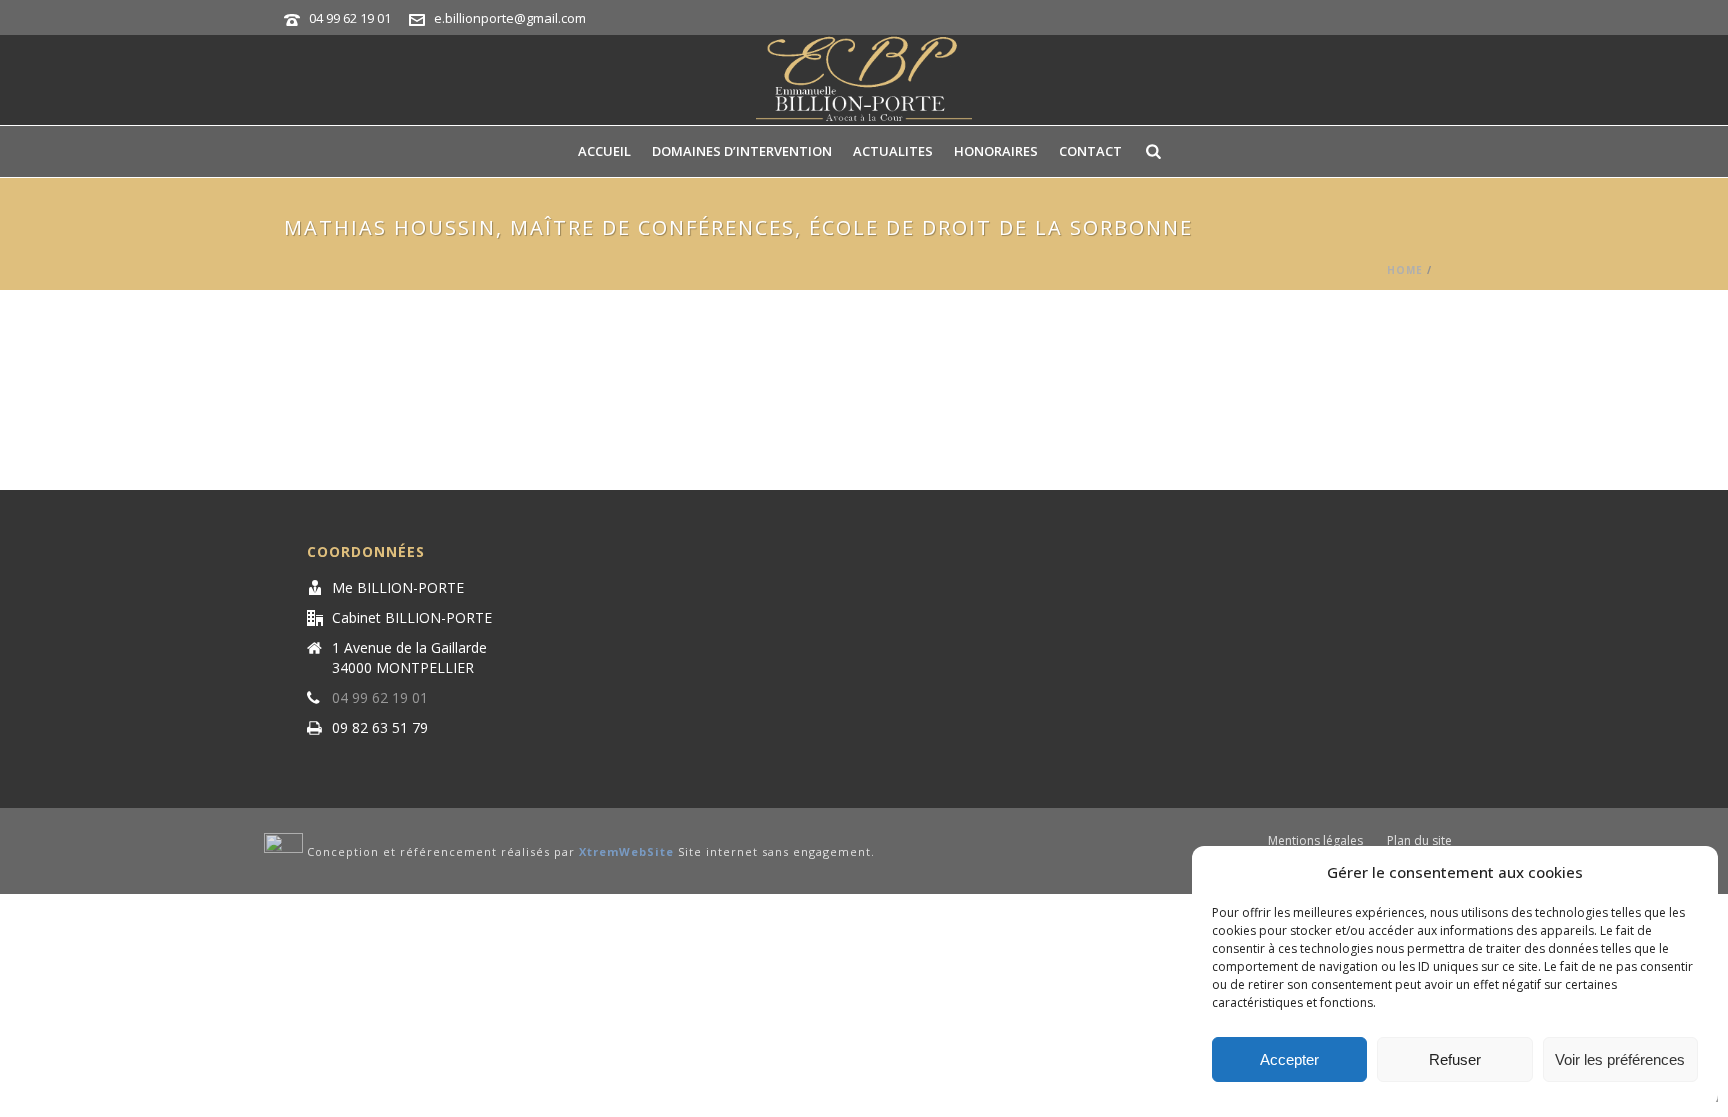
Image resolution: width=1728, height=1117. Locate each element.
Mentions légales (1315, 841)
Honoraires (996, 151)
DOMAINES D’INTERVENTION (742, 151)
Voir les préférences (1620, 1059)
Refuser (1455, 1059)
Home (1405, 270)
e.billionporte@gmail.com (510, 18)
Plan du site (1419, 841)
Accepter (1289, 1059)
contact (1090, 151)
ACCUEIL (604, 151)
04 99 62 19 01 (350, 18)
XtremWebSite (626, 852)
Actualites (893, 151)
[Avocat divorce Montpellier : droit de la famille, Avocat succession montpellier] (863, 80)
